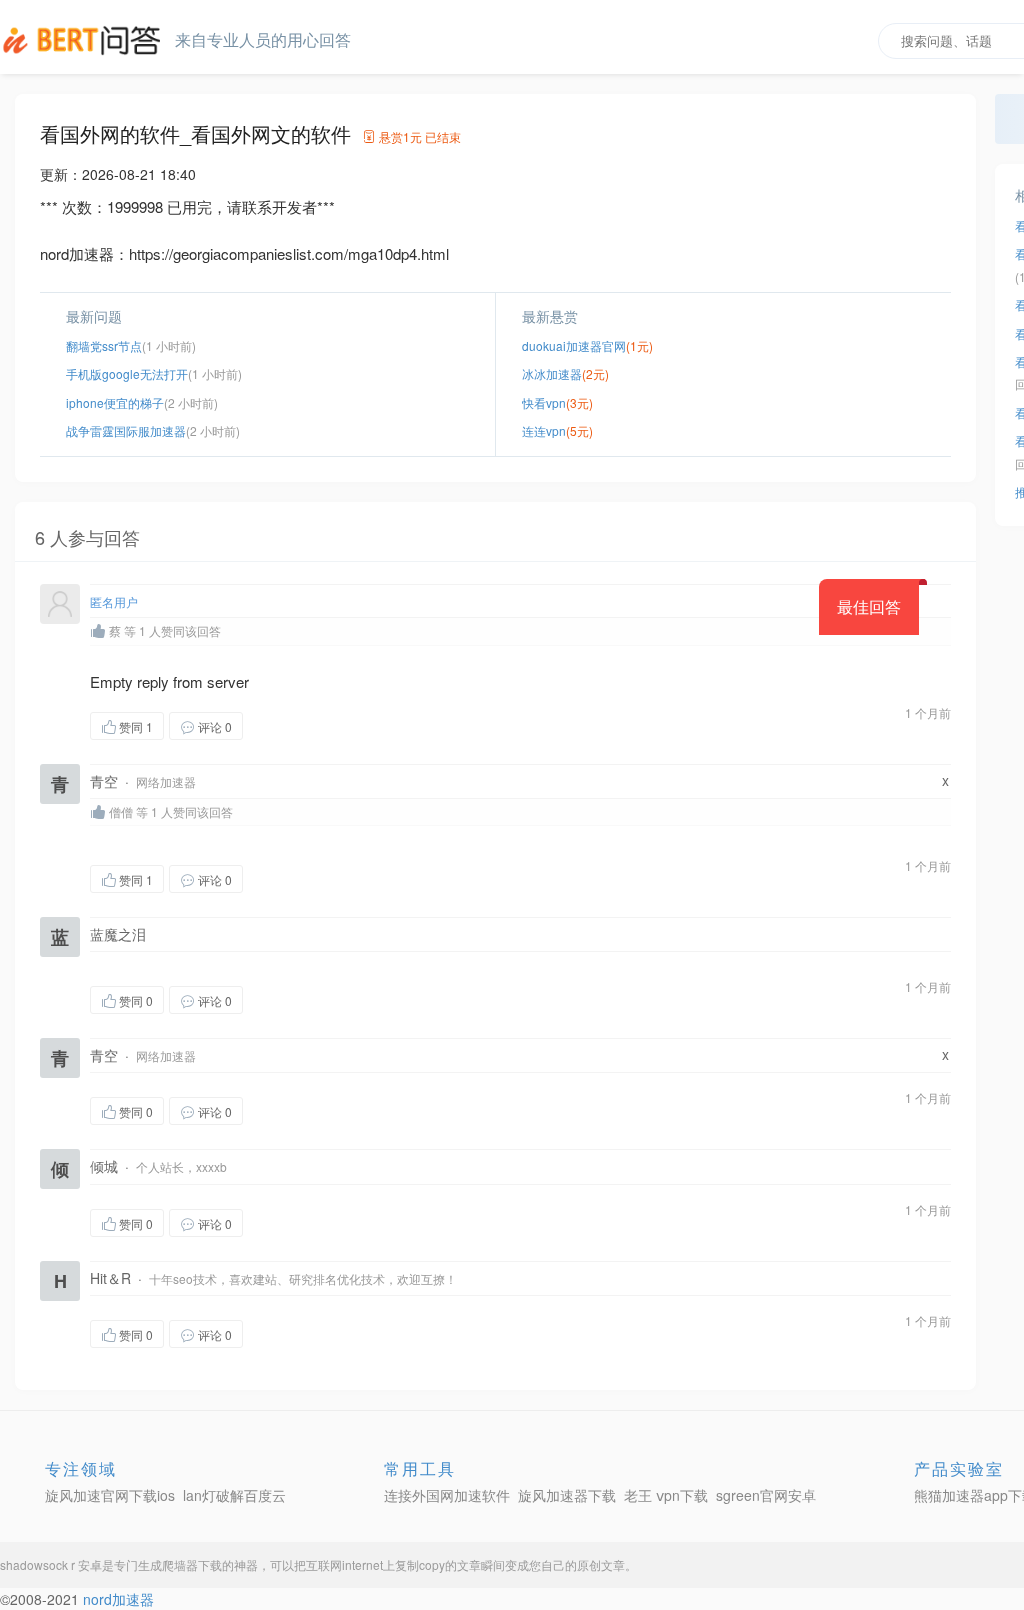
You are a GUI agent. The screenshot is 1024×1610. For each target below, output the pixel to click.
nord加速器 (118, 1599)
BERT (85, 40)
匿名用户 (114, 601)
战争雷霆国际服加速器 (126, 430)
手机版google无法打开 (127, 373)
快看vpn (544, 402)
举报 (338, 725)
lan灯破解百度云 (234, 1495)
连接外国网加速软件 (447, 1495)
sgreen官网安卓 (766, 1495)
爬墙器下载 (192, 1564)
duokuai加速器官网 (574, 345)
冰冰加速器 (552, 373)
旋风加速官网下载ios (110, 1495)
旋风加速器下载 (567, 1495)
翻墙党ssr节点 (104, 345)
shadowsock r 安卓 (51, 1564)
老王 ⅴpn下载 (666, 1495)
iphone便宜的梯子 (115, 402)
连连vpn (544, 430)
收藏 (283, 725)
